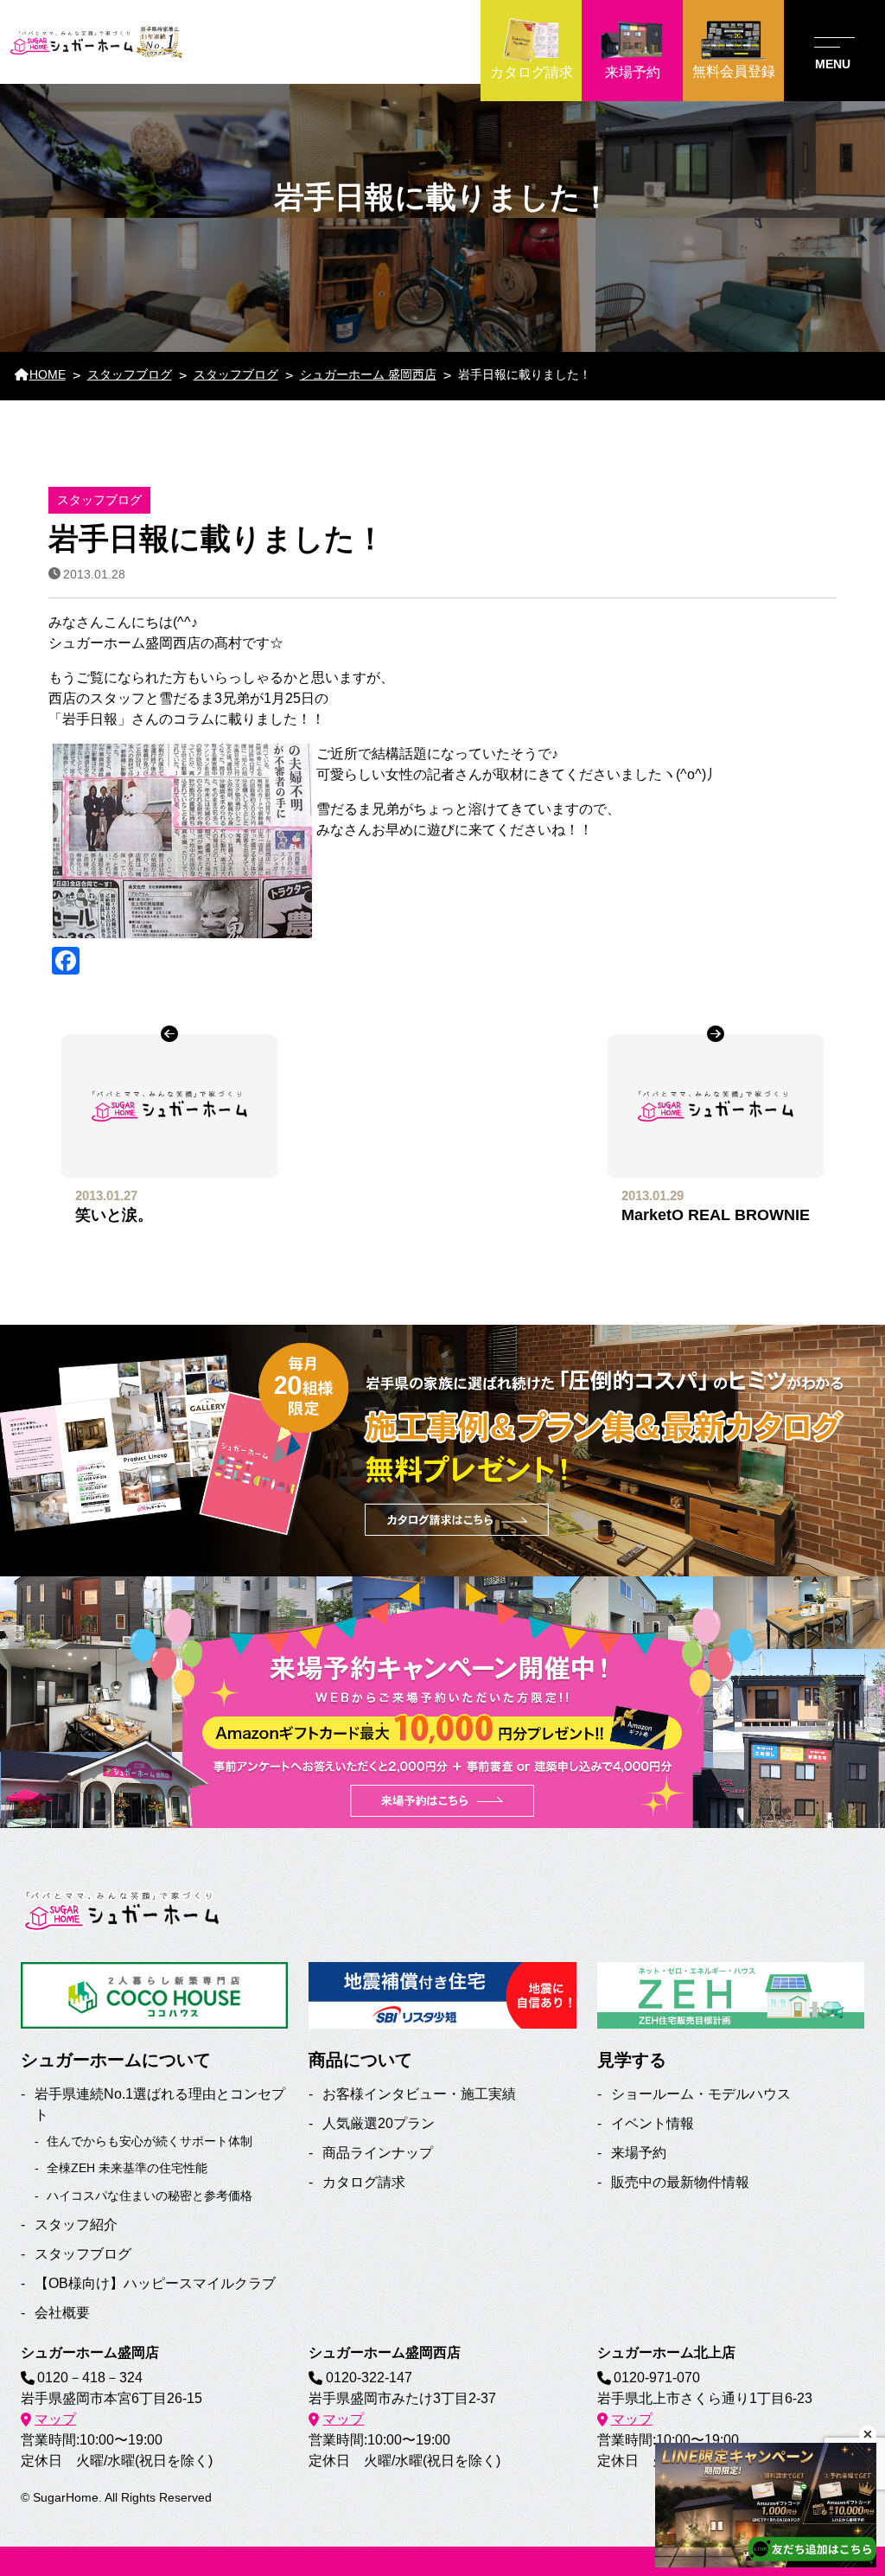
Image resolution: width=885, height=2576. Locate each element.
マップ (55, 2419)
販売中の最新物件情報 (680, 2182)
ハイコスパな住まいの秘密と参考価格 (150, 2196)
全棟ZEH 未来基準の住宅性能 (127, 2168)
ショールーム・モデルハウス (701, 2094)
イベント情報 (653, 2123)
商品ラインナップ (378, 2153)
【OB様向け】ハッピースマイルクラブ (155, 2283)
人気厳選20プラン (379, 2123)
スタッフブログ (83, 2254)
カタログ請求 (364, 2182)
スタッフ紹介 (76, 2224)
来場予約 (639, 2153)
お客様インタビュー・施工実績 (419, 2094)
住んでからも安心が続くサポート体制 (150, 2141)
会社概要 (62, 2313)
